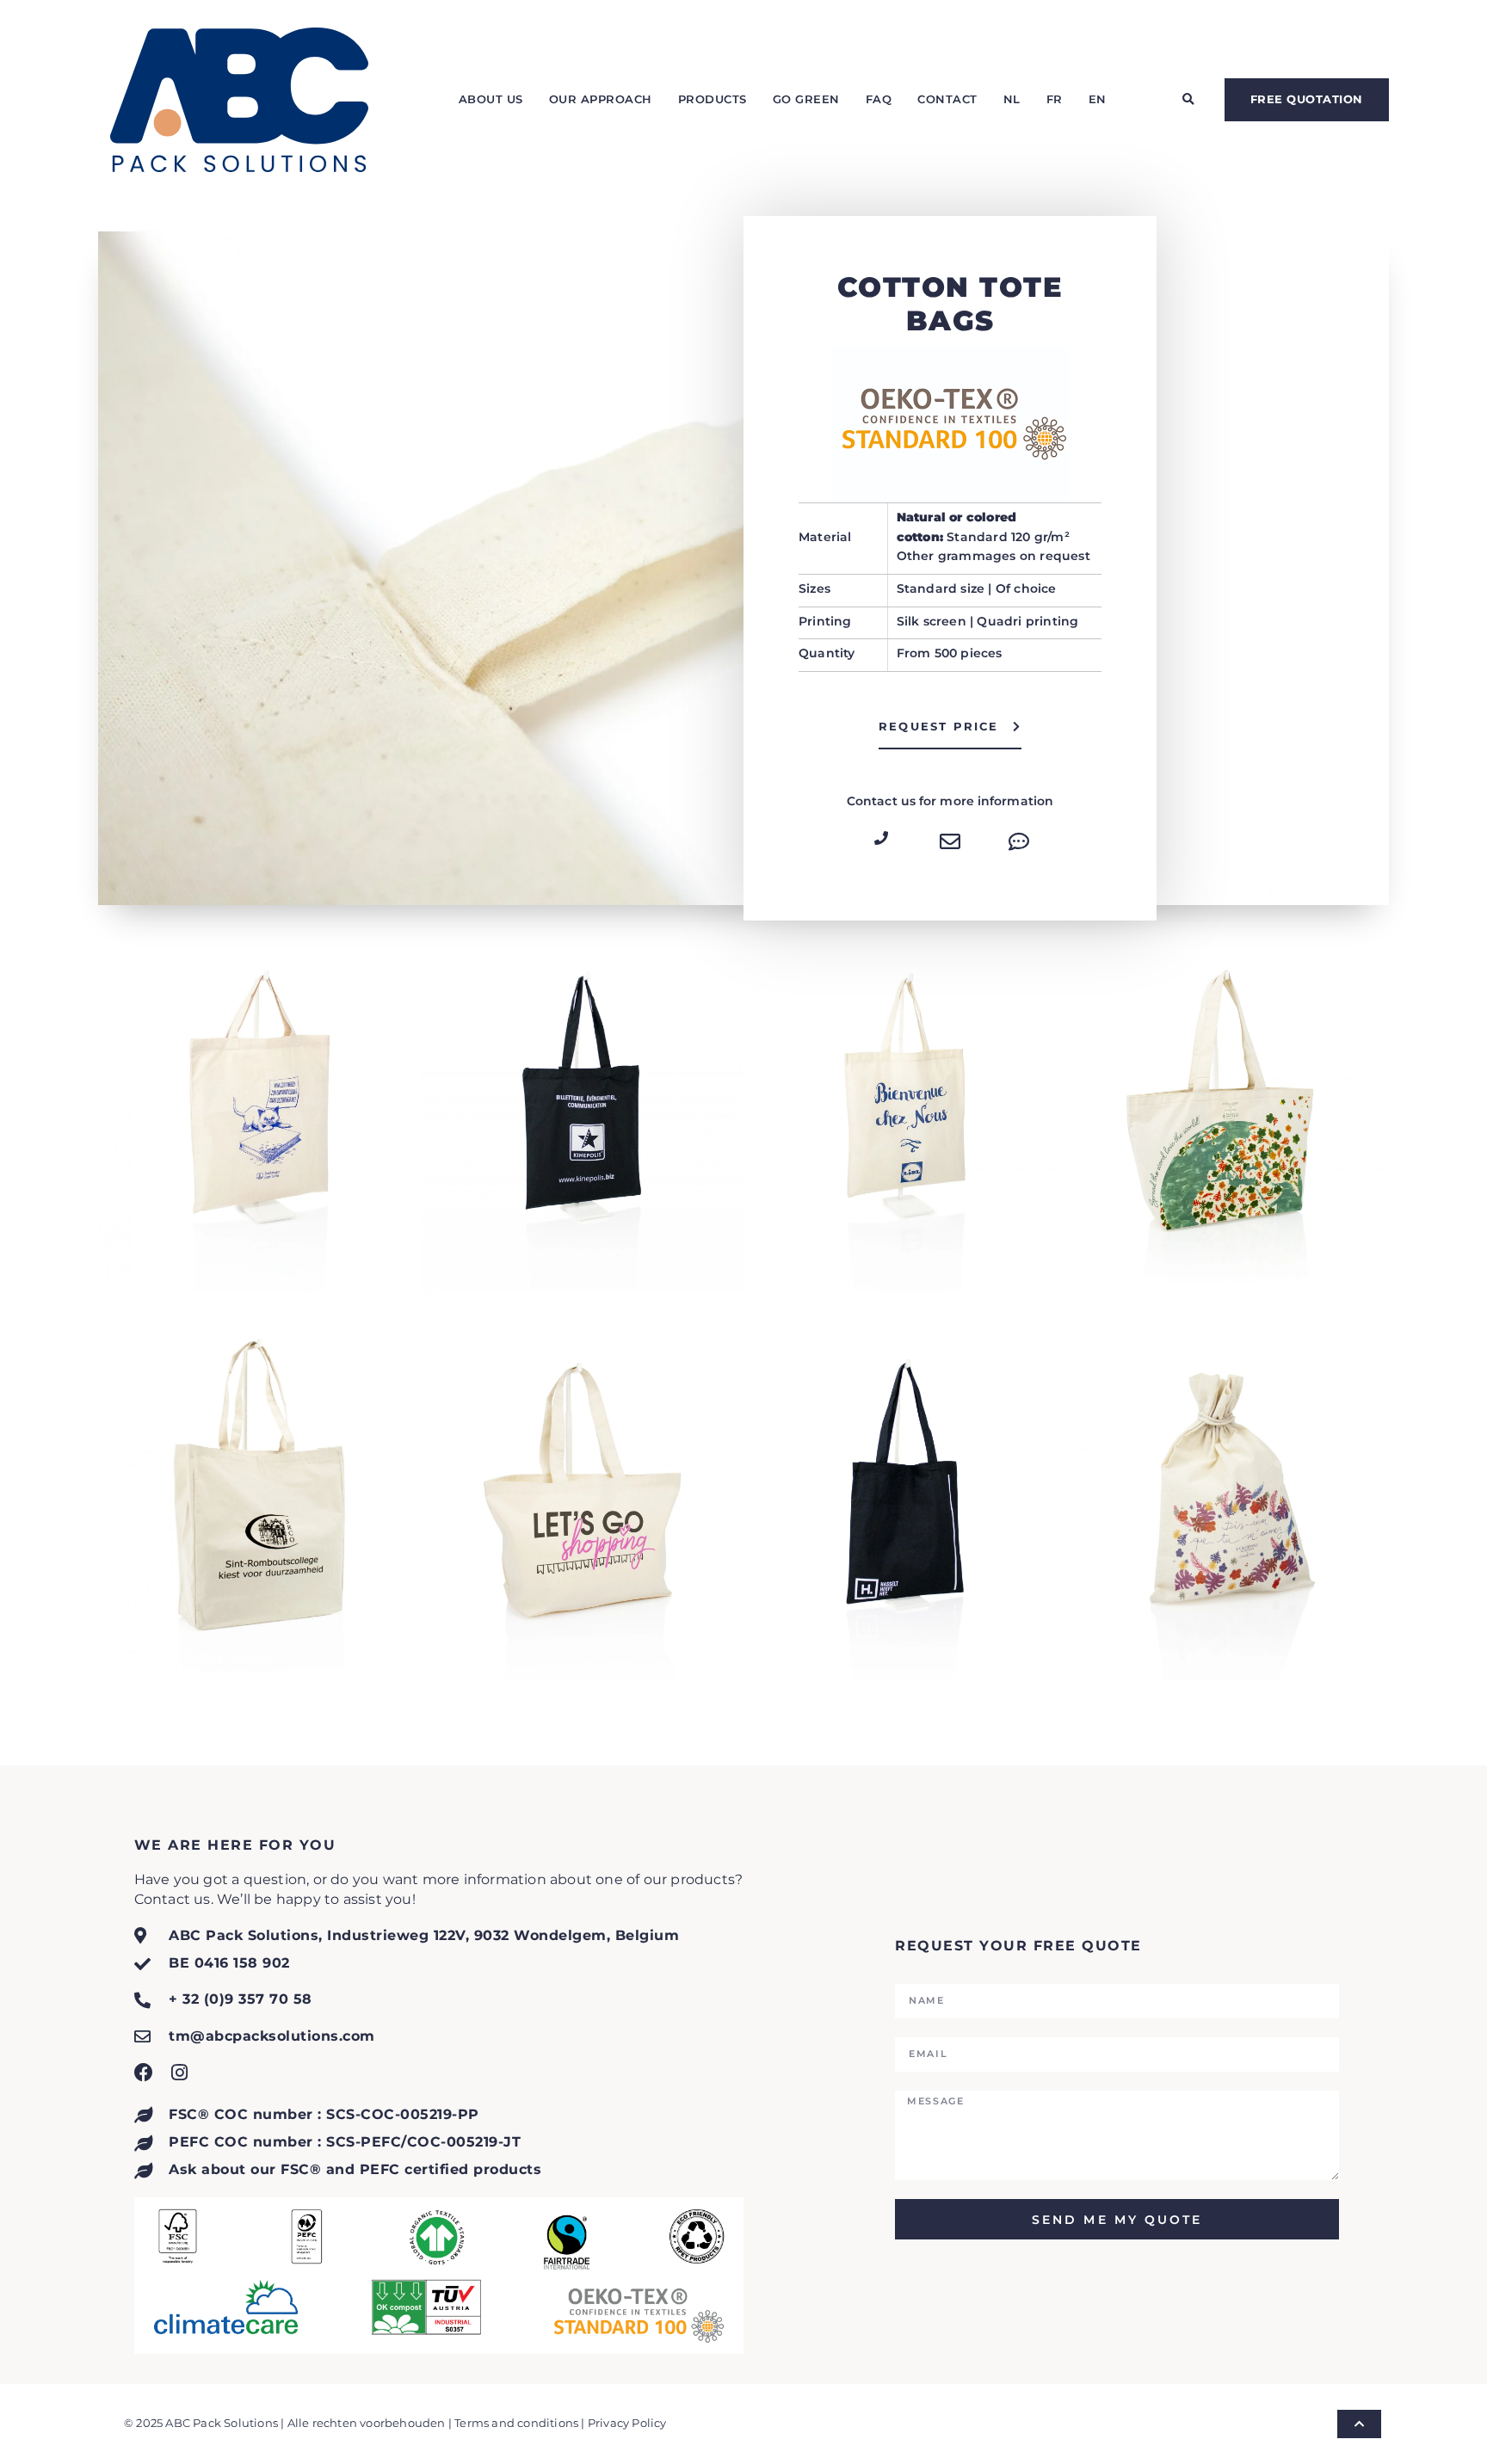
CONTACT (947, 99)
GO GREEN (806, 99)
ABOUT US (491, 99)
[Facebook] (144, 2073)
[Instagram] (180, 2073)
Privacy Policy (627, 2423)
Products (713, 99)
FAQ (879, 99)
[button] (1188, 100)
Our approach (601, 99)
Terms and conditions (516, 2423)
